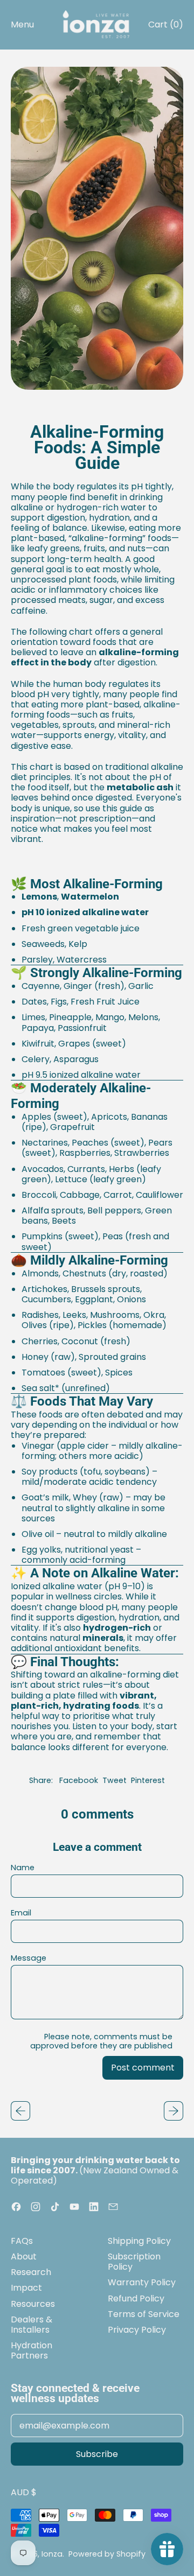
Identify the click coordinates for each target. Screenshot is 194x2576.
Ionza (52, 2554)
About (24, 2256)
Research (31, 2272)
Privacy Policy (137, 2330)
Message (29, 1958)
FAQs (22, 2241)
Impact (26, 2288)
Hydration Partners (32, 2350)
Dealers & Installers (32, 2325)
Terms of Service (144, 2314)
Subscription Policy (134, 2262)
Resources (33, 2304)
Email (21, 1913)
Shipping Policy (139, 2241)
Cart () (165, 27)
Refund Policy (136, 2298)
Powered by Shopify (107, 2554)
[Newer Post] (174, 2111)
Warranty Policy (142, 2282)
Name (23, 1868)
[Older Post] (20, 2111)
